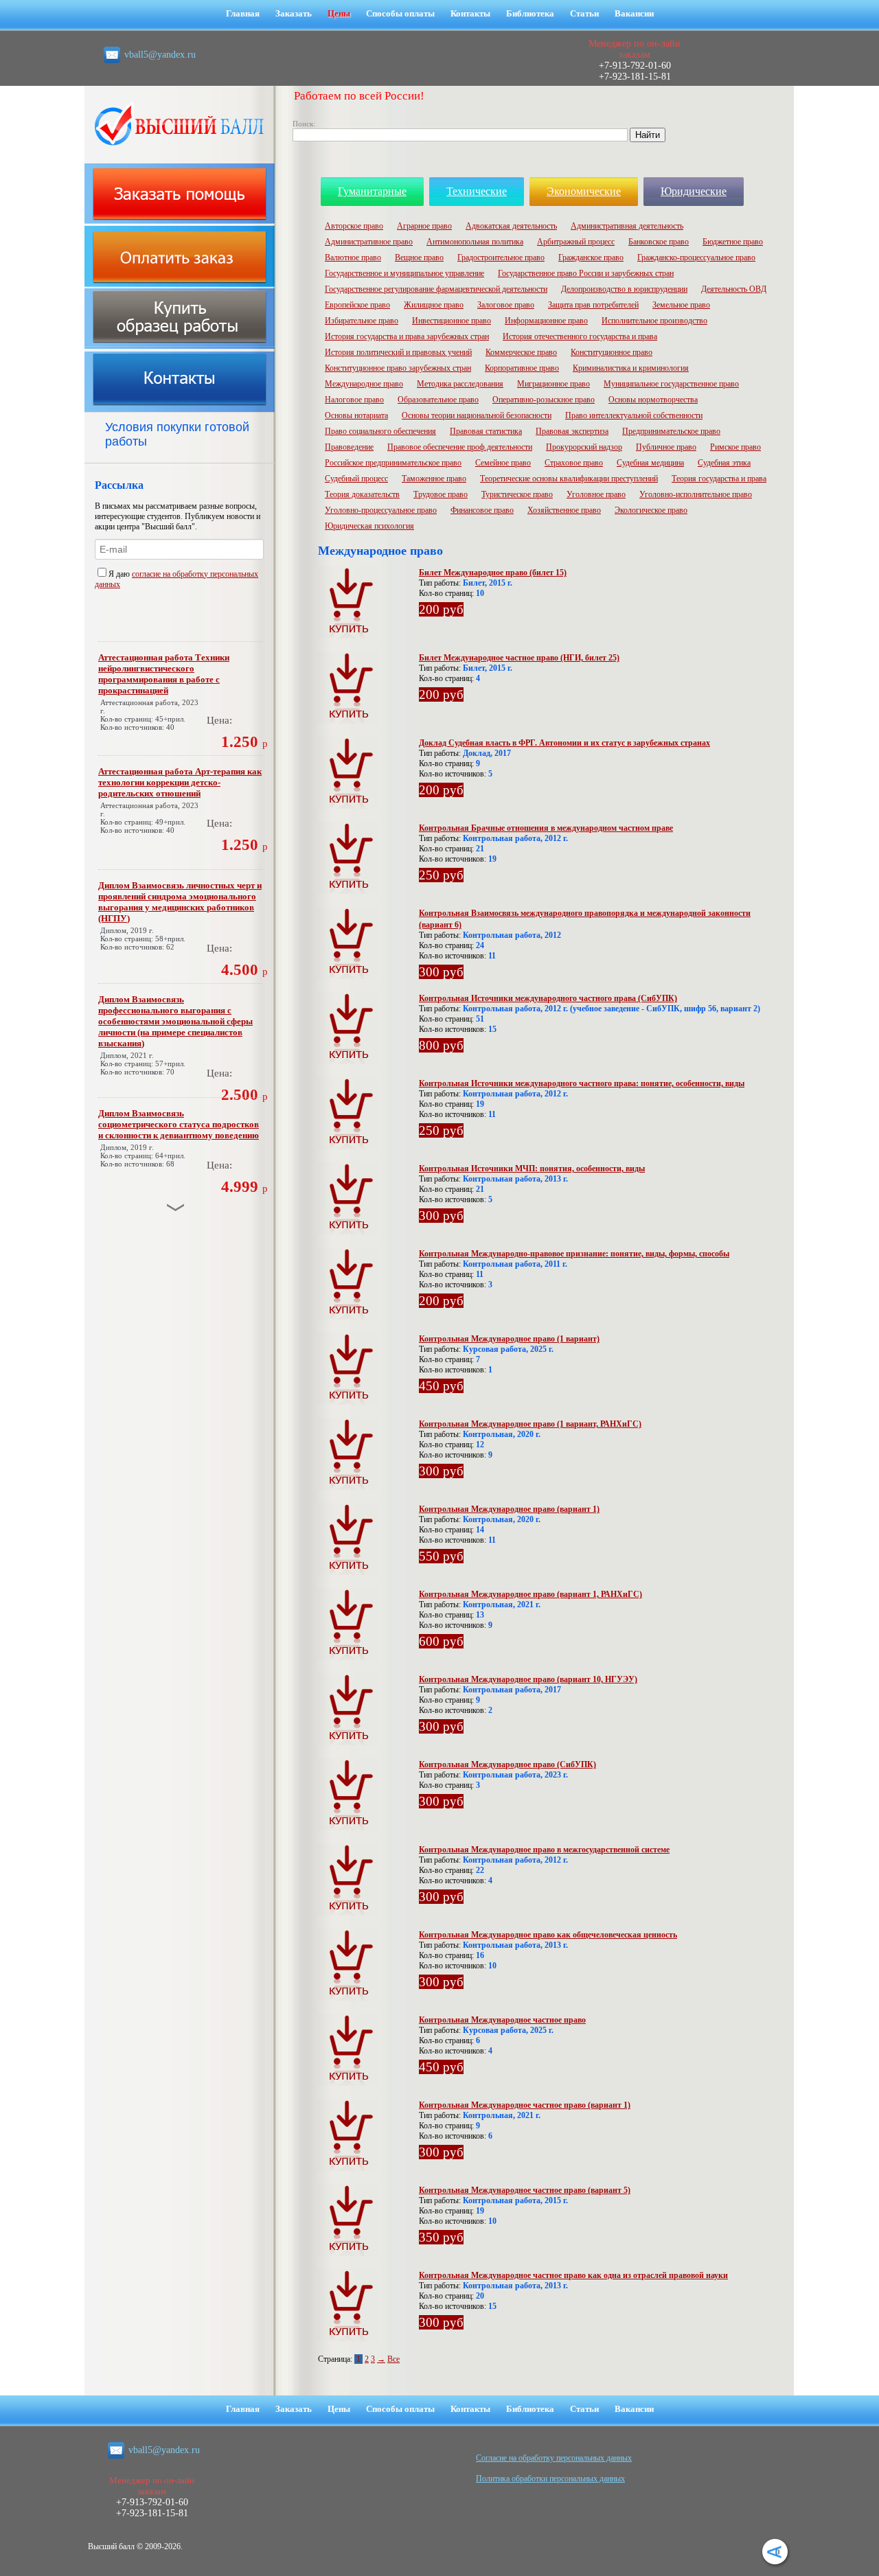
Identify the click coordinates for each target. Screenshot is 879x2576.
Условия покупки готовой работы (177, 434)
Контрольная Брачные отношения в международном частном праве (546, 828)
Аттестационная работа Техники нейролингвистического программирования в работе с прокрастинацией (164, 674)
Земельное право (681, 305)
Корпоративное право (522, 368)
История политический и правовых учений (398, 352)
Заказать (294, 13)
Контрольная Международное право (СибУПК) (507, 1764)
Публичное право (666, 447)
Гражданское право (591, 257)
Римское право (735, 447)
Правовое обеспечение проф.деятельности (460, 447)
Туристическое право (517, 494)
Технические (477, 191)
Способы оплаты (400, 13)
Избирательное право (362, 321)
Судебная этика (724, 463)
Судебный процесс (356, 479)
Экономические (584, 191)
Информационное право (546, 321)
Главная (243, 13)
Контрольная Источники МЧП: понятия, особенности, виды (532, 1169)
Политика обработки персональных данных (550, 2479)
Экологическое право (651, 510)
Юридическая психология (369, 526)
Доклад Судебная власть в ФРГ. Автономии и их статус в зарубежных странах (564, 743)
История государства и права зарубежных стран (407, 336)
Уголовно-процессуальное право (381, 510)
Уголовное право (596, 494)
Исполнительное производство (654, 321)
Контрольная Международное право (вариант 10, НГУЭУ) (528, 1679)
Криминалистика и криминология (631, 368)
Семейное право (503, 463)
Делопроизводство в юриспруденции (624, 289)
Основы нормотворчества (653, 400)
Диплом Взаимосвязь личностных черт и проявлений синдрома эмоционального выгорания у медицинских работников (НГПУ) (180, 902)
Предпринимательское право (671, 431)
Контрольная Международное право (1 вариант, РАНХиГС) (530, 1424)
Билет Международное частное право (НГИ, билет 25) (519, 658)
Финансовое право (482, 510)
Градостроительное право (501, 257)
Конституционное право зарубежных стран (398, 368)
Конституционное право (612, 352)
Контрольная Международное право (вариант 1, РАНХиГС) (530, 1594)
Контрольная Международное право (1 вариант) (509, 1339)
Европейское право (357, 305)
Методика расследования (460, 384)
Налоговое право (354, 400)
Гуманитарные (372, 191)
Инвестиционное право (452, 321)
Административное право (369, 242)
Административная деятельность (627, 226)
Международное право (364, 384)
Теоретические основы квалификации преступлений (569, 479)
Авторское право (354, 226)
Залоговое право (506, 305)
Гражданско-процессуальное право (696, 257)
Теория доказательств (362, 494)
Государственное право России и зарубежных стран (586, 273)
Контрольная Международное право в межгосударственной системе (544, 1850)
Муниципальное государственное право (671, 384)
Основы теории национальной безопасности (477, 415)
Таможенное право (434, 479)
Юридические (694, 191)
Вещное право (419, 257)
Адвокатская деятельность (511, 226)
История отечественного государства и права (580, 336)
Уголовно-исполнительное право (696, 494)
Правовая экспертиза (572, 431)
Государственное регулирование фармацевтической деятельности (436, 289)
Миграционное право (553, 384)
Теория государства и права (719, 479)
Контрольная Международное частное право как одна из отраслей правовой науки (573, 2275)
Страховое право (574, 463)
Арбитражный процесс (576, 242)
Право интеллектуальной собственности (634, 415)
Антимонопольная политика (475, 242)
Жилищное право (434, 305)
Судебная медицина (650, 463)
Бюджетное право (733, 242)
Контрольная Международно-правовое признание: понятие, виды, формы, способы (574, 1254)
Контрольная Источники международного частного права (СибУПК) (548, 998)
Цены (339, 13)
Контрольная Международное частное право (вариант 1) (525, 2105)
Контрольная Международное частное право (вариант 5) (525, 2190)
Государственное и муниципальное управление (404, 273)
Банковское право (659, 242)
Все (393, 2359)
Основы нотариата (356, 415)
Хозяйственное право (564, 510)
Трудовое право (441, 494)
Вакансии (634, 13)
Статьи (584, 13)
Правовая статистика (486, 431)
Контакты (470, 13)
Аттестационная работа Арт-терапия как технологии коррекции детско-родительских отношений (180, 782)
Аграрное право (424, 226)
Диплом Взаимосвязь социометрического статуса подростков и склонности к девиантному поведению (179, 1124)
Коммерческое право (521, 352)
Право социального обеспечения (380, 431)
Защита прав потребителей (593, 305)
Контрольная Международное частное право (502, 2020)
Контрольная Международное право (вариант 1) (509, 1509)
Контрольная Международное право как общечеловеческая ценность (548, 1935)
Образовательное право (438, 400)
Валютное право (353, 257)
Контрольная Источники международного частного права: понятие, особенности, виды (582, 1083)
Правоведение (349, 447)
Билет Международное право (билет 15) (493, 573)
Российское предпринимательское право (393, 463)
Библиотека (530, 13)
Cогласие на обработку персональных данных (554, 2458)
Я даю (120, 574)
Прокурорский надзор (584, 447)
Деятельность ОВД (734, 289)
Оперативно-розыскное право (544, 400)
